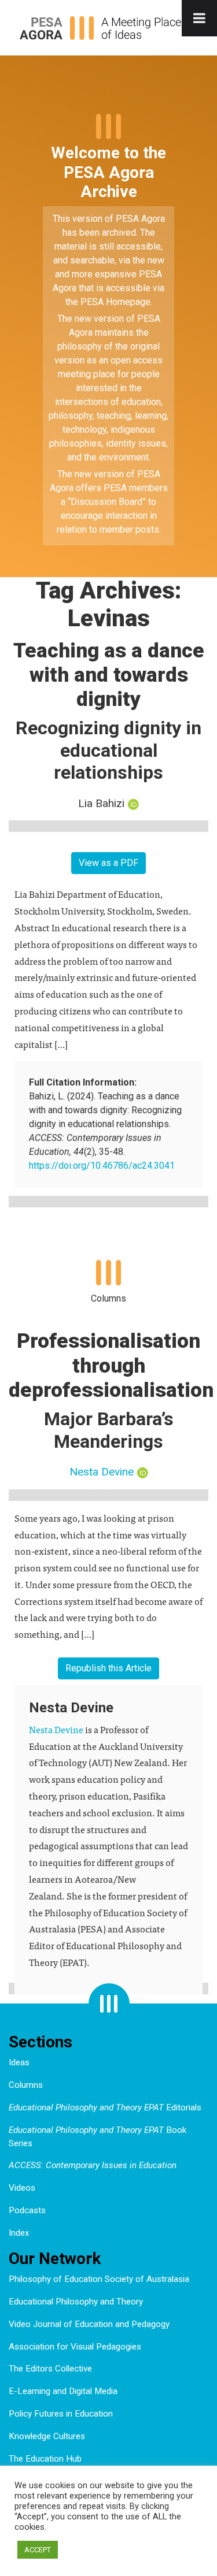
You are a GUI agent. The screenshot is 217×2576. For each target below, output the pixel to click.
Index (19, 2233)
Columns (26, 2085)
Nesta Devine (102, 1472)
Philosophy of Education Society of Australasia (99, 2279)
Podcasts (27, 2210)
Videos (22, 2188)
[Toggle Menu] (199, 18)
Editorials (105, 2107)
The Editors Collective (50, 2369)
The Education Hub (45, 2459)
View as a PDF (108, 863)
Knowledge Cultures (47, 2436)
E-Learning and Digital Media (63, 2391)
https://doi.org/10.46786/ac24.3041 (102, 1166)
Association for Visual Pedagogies (75, 2347)
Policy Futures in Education (61, 2414)
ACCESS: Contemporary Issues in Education (93, 2165)
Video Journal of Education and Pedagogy (89, 2324)
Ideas (19, 2062)
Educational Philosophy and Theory (76, 2302)
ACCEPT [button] (38, 2550)
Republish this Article (108, 1668)
